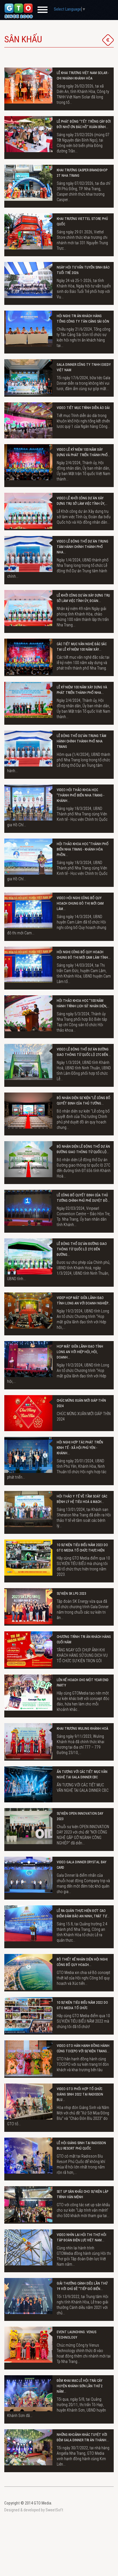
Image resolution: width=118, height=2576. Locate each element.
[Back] (108, 40)
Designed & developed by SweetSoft (34, 2510)
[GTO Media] (19, 11)
